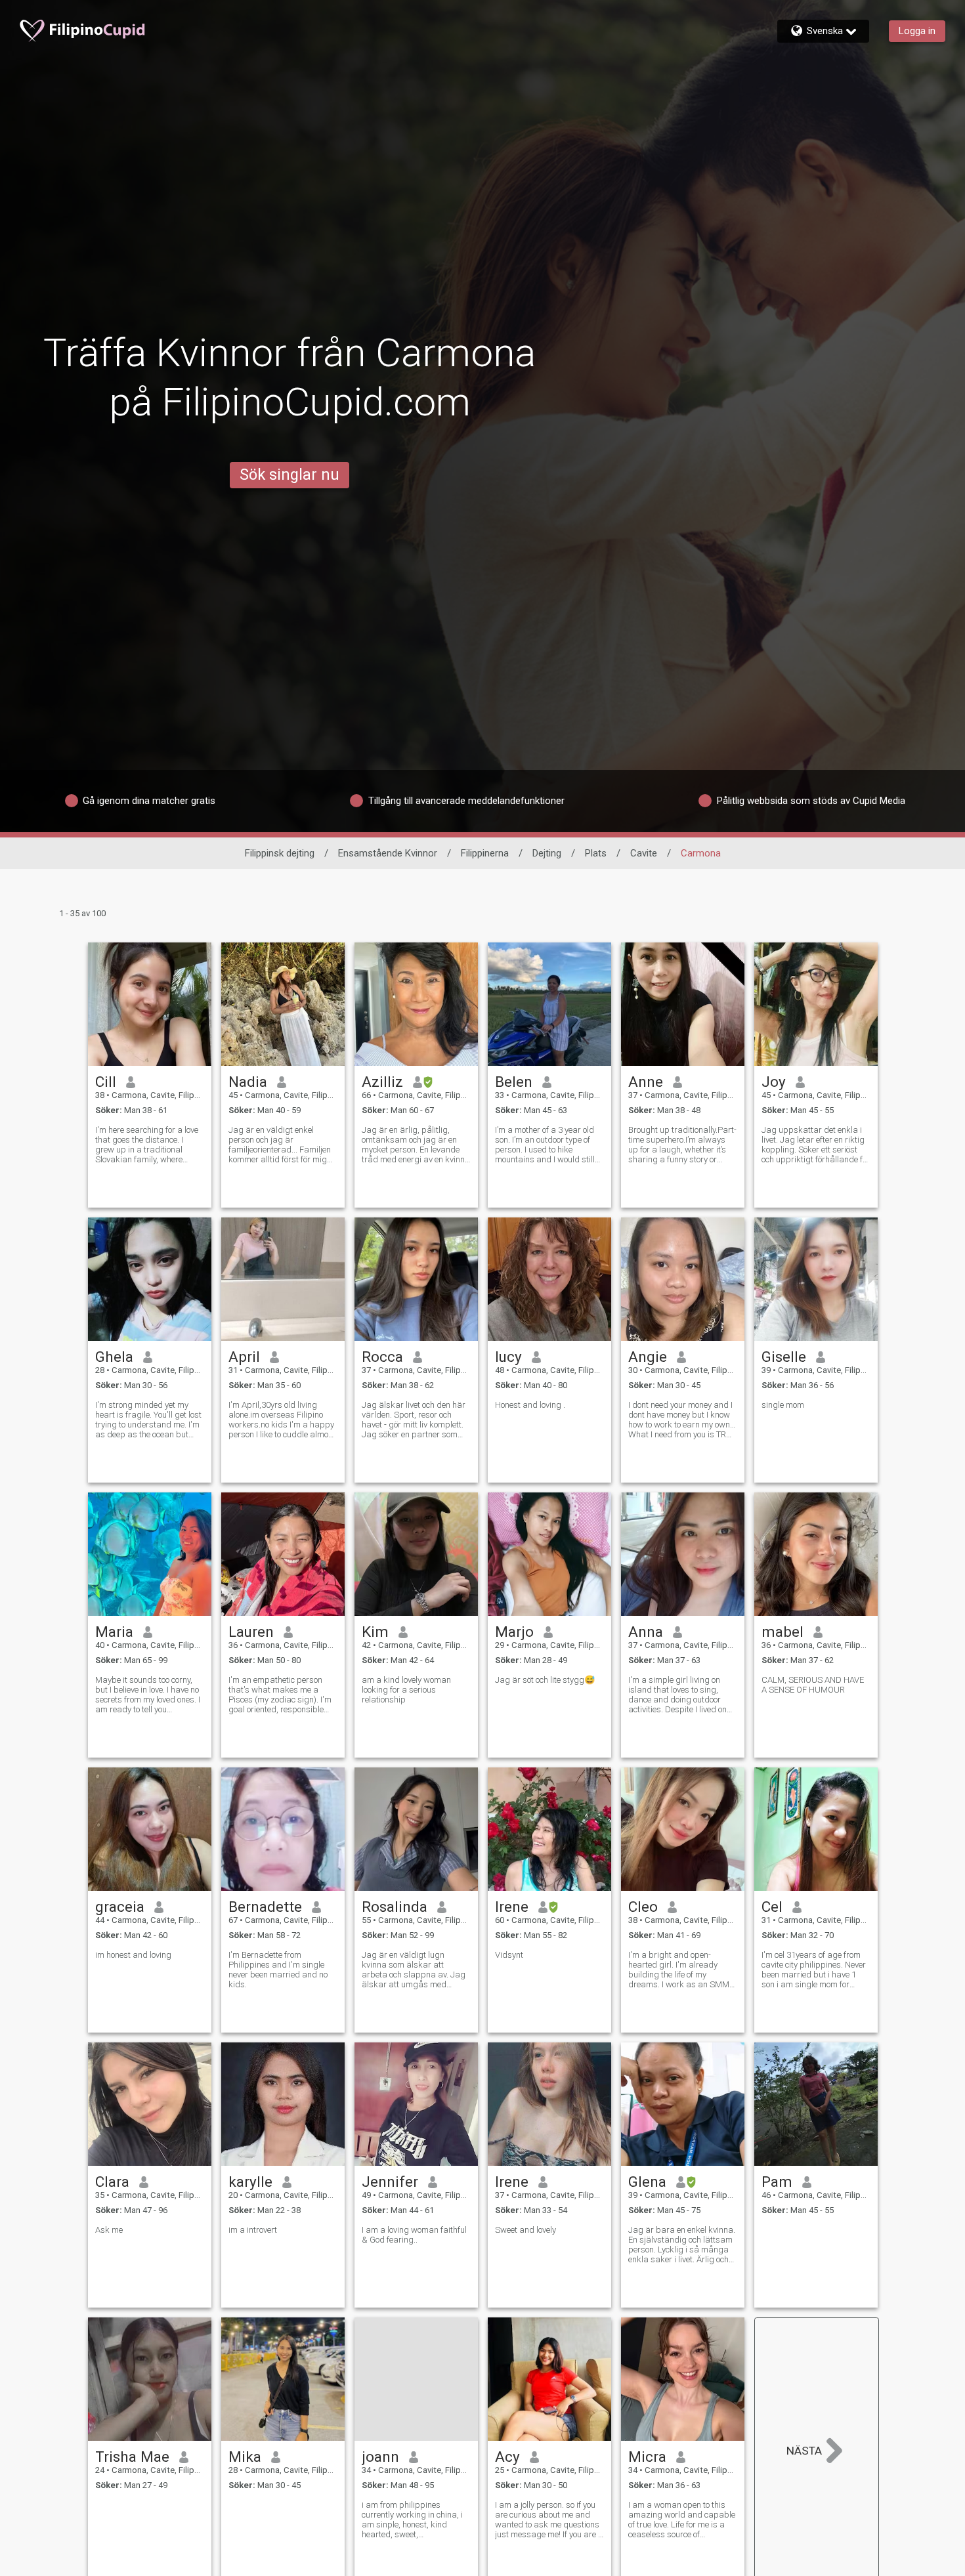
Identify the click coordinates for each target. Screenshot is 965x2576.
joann (380, 2457)
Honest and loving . (530, 1405)
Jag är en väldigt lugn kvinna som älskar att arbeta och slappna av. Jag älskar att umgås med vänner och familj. (414, 1970)
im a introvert (253, 2230)
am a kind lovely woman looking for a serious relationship (406, 1690)
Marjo (514, 1632)
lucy (508, 1357)
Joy (774, 1082)
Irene (512, 1907)
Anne (646, 1082)
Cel (772, 1907)
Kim (375, 1632)
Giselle (784, 1357)
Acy (507, 2457)
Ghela (114, 1357)
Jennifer (390, 2182)
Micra (647, 2457)
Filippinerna (485, 853)
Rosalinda (395, 1907)
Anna (646, 1632)
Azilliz (382, 1082)
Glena (647, 2182)
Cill (106, 1082)
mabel (783, 1632)
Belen (514, 1082)
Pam (777, 2182)
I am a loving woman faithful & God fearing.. (414, 2235)
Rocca (382, 1357)
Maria (114, 1632)
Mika (245, 2457)
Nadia (248, 1082)
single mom (783, 1405)
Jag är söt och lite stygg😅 (545, 1680)
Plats (596, 853)
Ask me (109, 2230)
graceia (120, 1907)
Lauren (251, 1632)
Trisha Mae (132, 2457)
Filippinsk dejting (280, 853)
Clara (112, 2182)
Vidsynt (509, 1955)
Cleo (643, 1907)
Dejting (547, 853)
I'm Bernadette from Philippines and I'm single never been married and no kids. (278, 1970)
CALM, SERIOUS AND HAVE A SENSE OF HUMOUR (813, 1685)
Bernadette (265, 1907)
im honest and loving (133, 1955)
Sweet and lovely (525, 2230)
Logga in (917, 31)
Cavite (644, 853)
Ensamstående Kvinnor (388, 853)
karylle (250, 2182)
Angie (648, 1357)
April (244, 1357)
